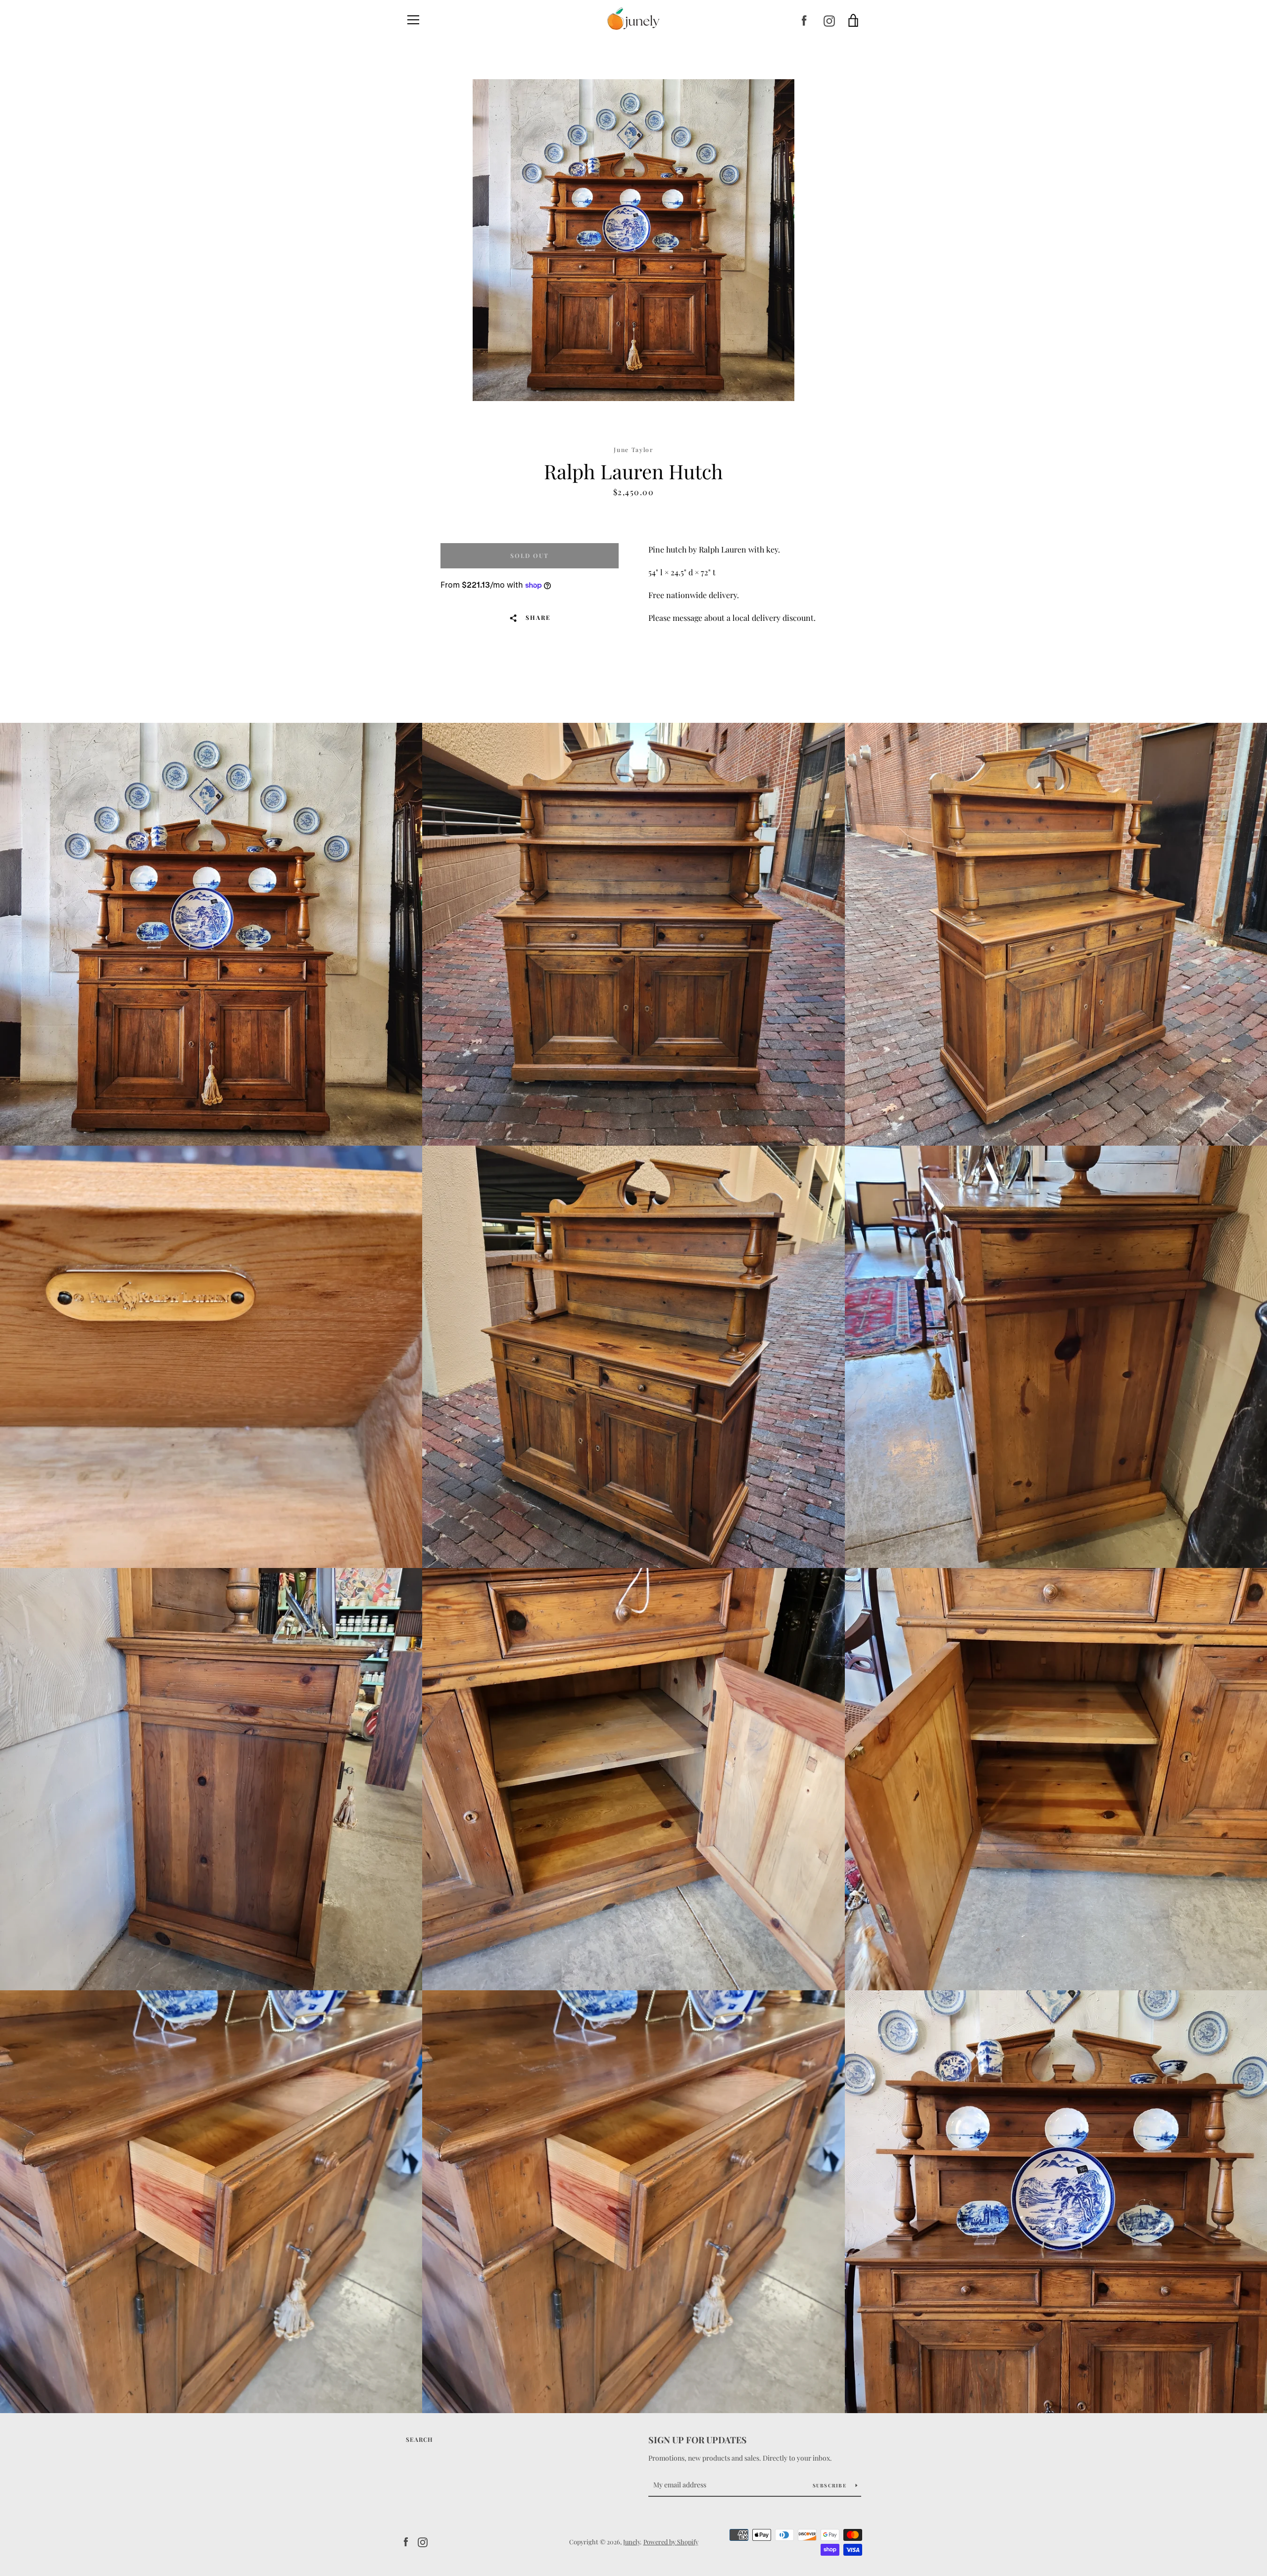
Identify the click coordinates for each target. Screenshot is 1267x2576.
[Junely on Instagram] (829, 20)
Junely (632, 2542)
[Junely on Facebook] (804, 20)
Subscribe (830, 2485)
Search (419, 2439)
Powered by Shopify (671, 2542)
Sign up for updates (698, 2440)
